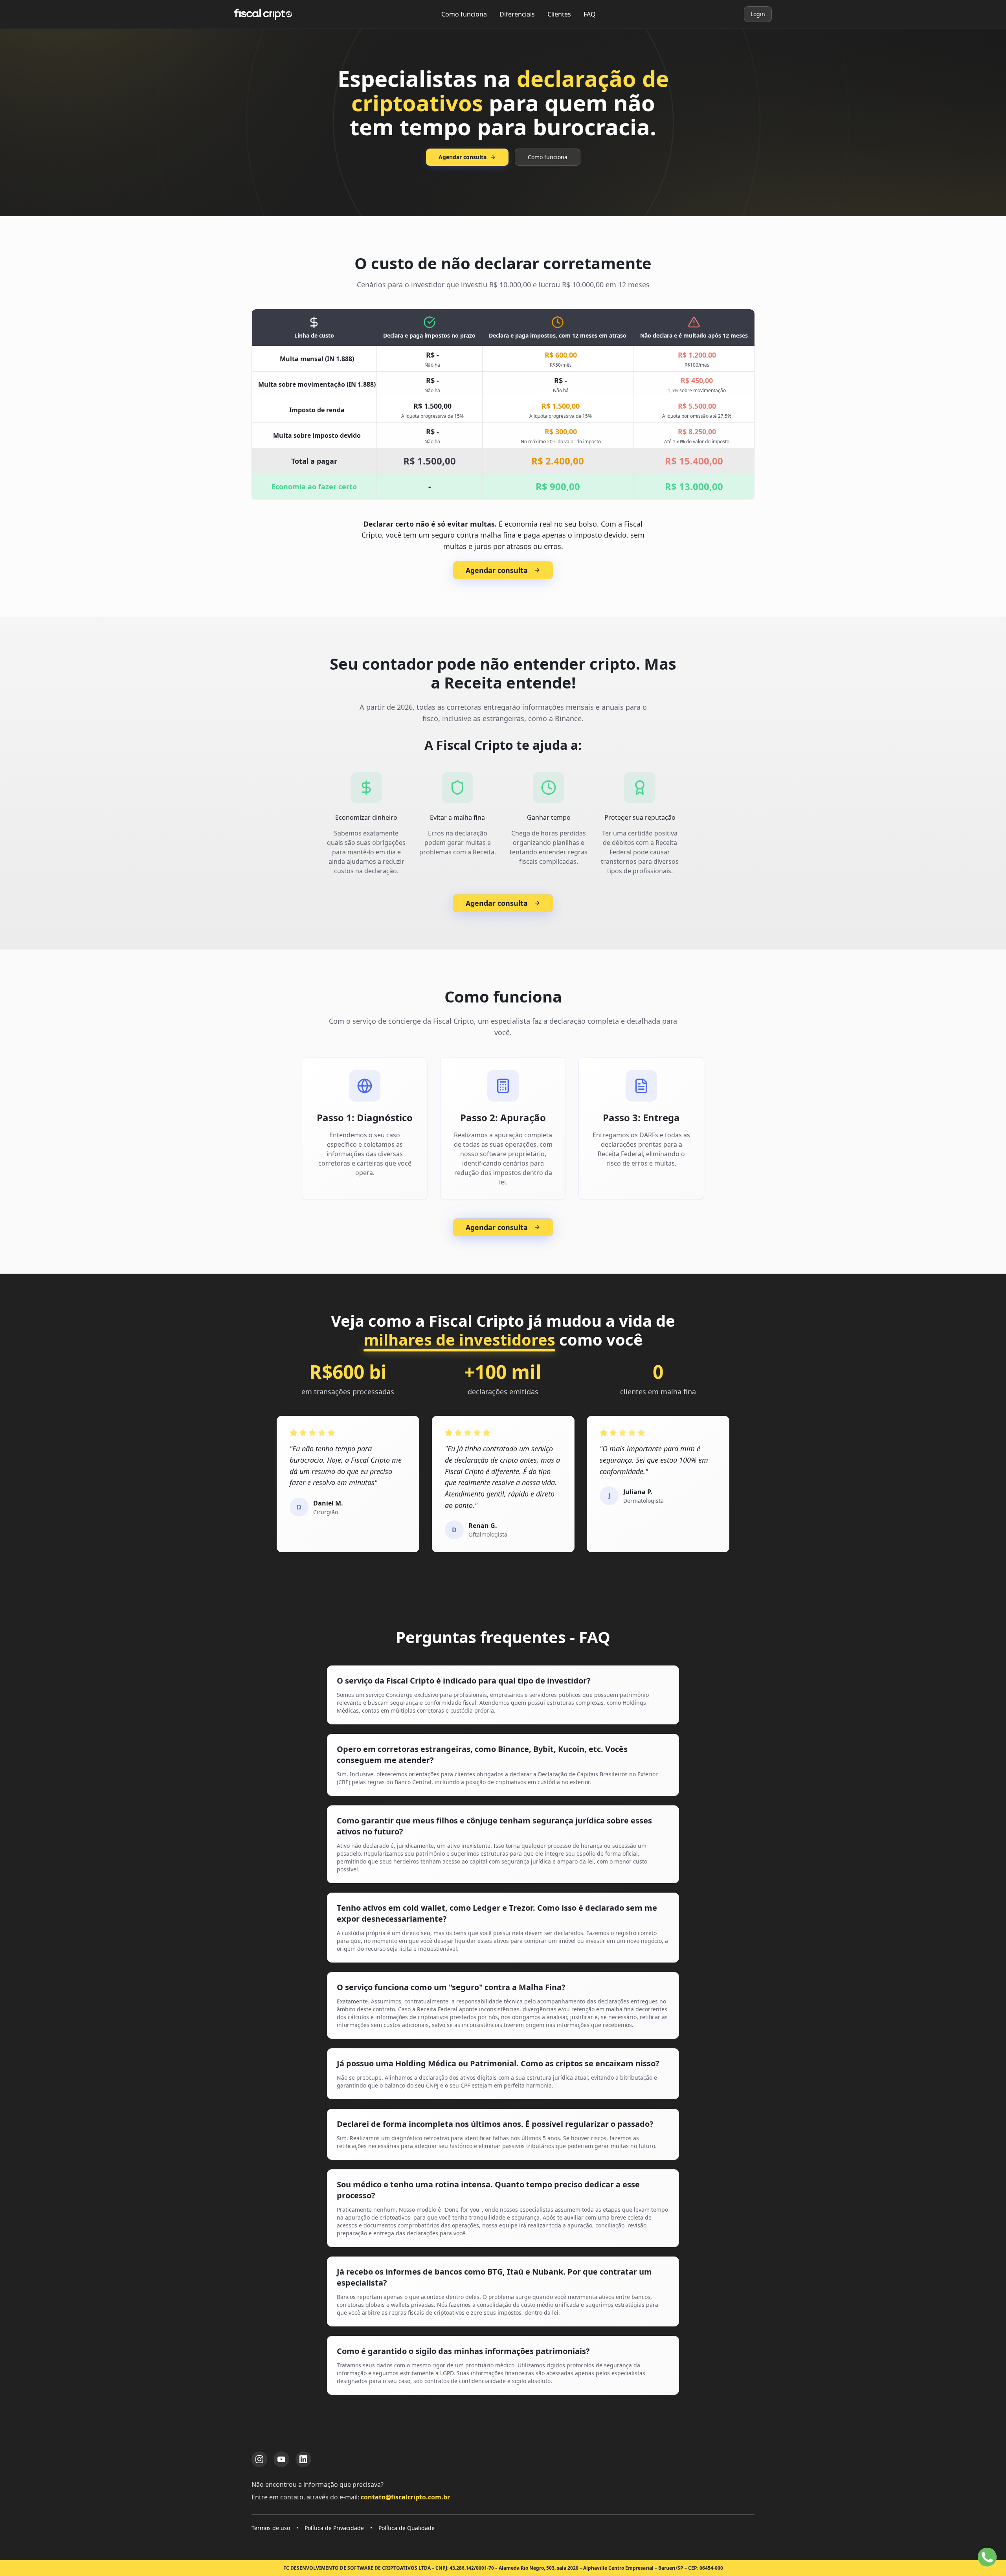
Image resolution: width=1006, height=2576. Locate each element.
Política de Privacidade (334, 2528)
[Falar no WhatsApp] (987, 2557)
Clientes (559, 14)
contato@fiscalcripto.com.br (405, 2497)
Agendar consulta (463, 157)
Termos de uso (271, 2528)
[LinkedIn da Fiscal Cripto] (303, 2459)
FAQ (590, 14)
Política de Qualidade (407, 2528)
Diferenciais (517, 14)
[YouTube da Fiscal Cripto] (281, 2459)
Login (758, 14)
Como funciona (464, 14)
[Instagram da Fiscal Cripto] (259, 2459)
